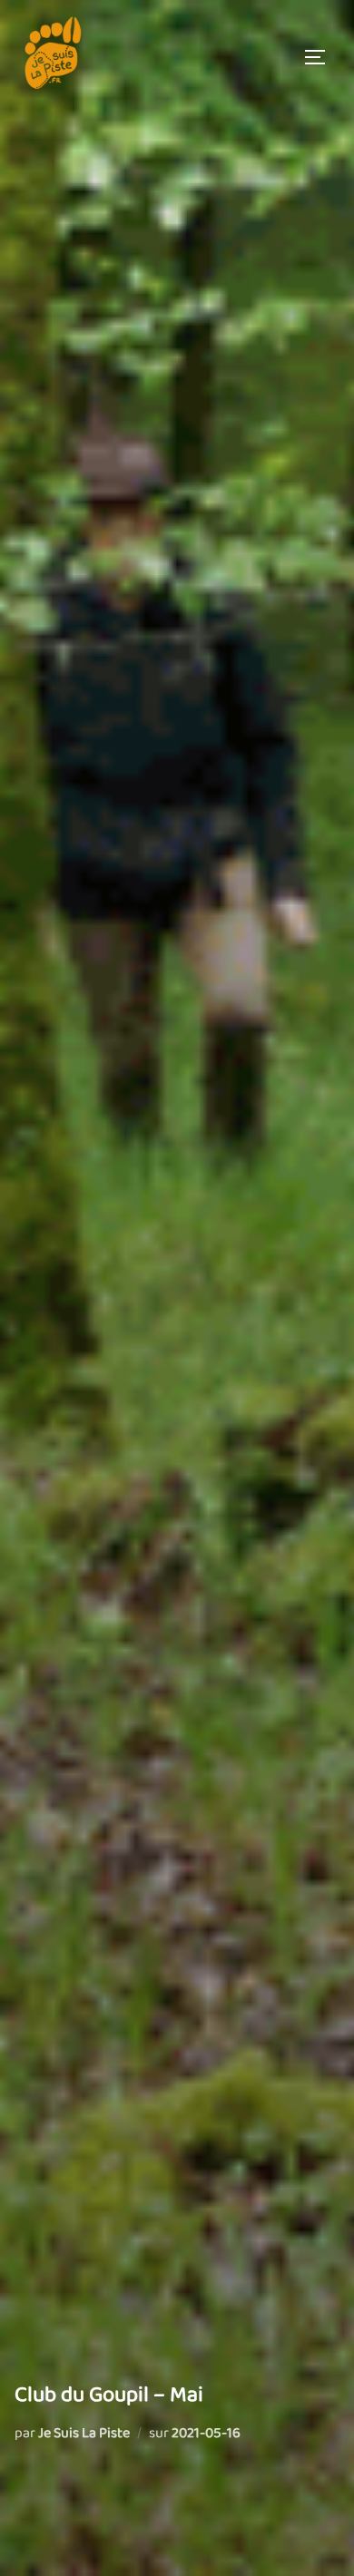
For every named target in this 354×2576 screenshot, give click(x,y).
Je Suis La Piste (84, 2433)
